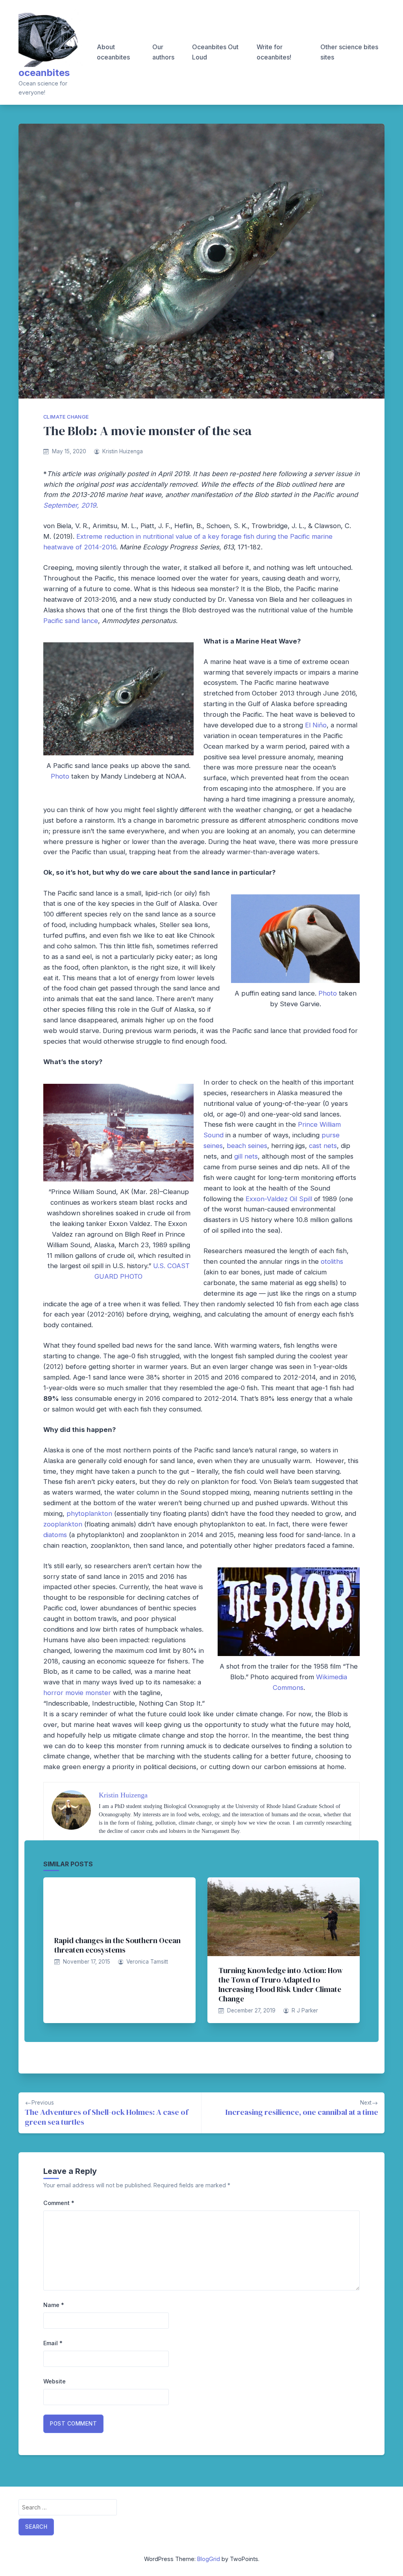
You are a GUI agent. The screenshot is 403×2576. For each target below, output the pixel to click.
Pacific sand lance (71, 621)
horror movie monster (77, 1693)
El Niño (316, 725)
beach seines (247, 1146)
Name (54, 2305)
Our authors (163, 52)
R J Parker (305, 2010)
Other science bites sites (349, 52)
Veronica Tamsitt (147, 1962)
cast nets (323, 1146)
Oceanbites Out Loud (215, 52)
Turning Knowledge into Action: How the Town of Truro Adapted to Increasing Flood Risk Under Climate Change (281, 1984)
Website (55, 2381)
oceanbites (44, 73)
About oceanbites (113, 52)
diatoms (55, 1535)
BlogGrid (209, 2559)
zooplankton (63, 1524)
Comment (59, 2203)
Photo (60, 776)
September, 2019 (70, 505)
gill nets (246, 1156)
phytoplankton (89, 1513)
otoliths (332, 1261)
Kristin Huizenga (123, 451)
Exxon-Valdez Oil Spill (279, 1199)
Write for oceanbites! (274, 52)
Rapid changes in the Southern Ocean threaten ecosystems (117, 1945)
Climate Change (66, 417)
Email (53, 2343)
